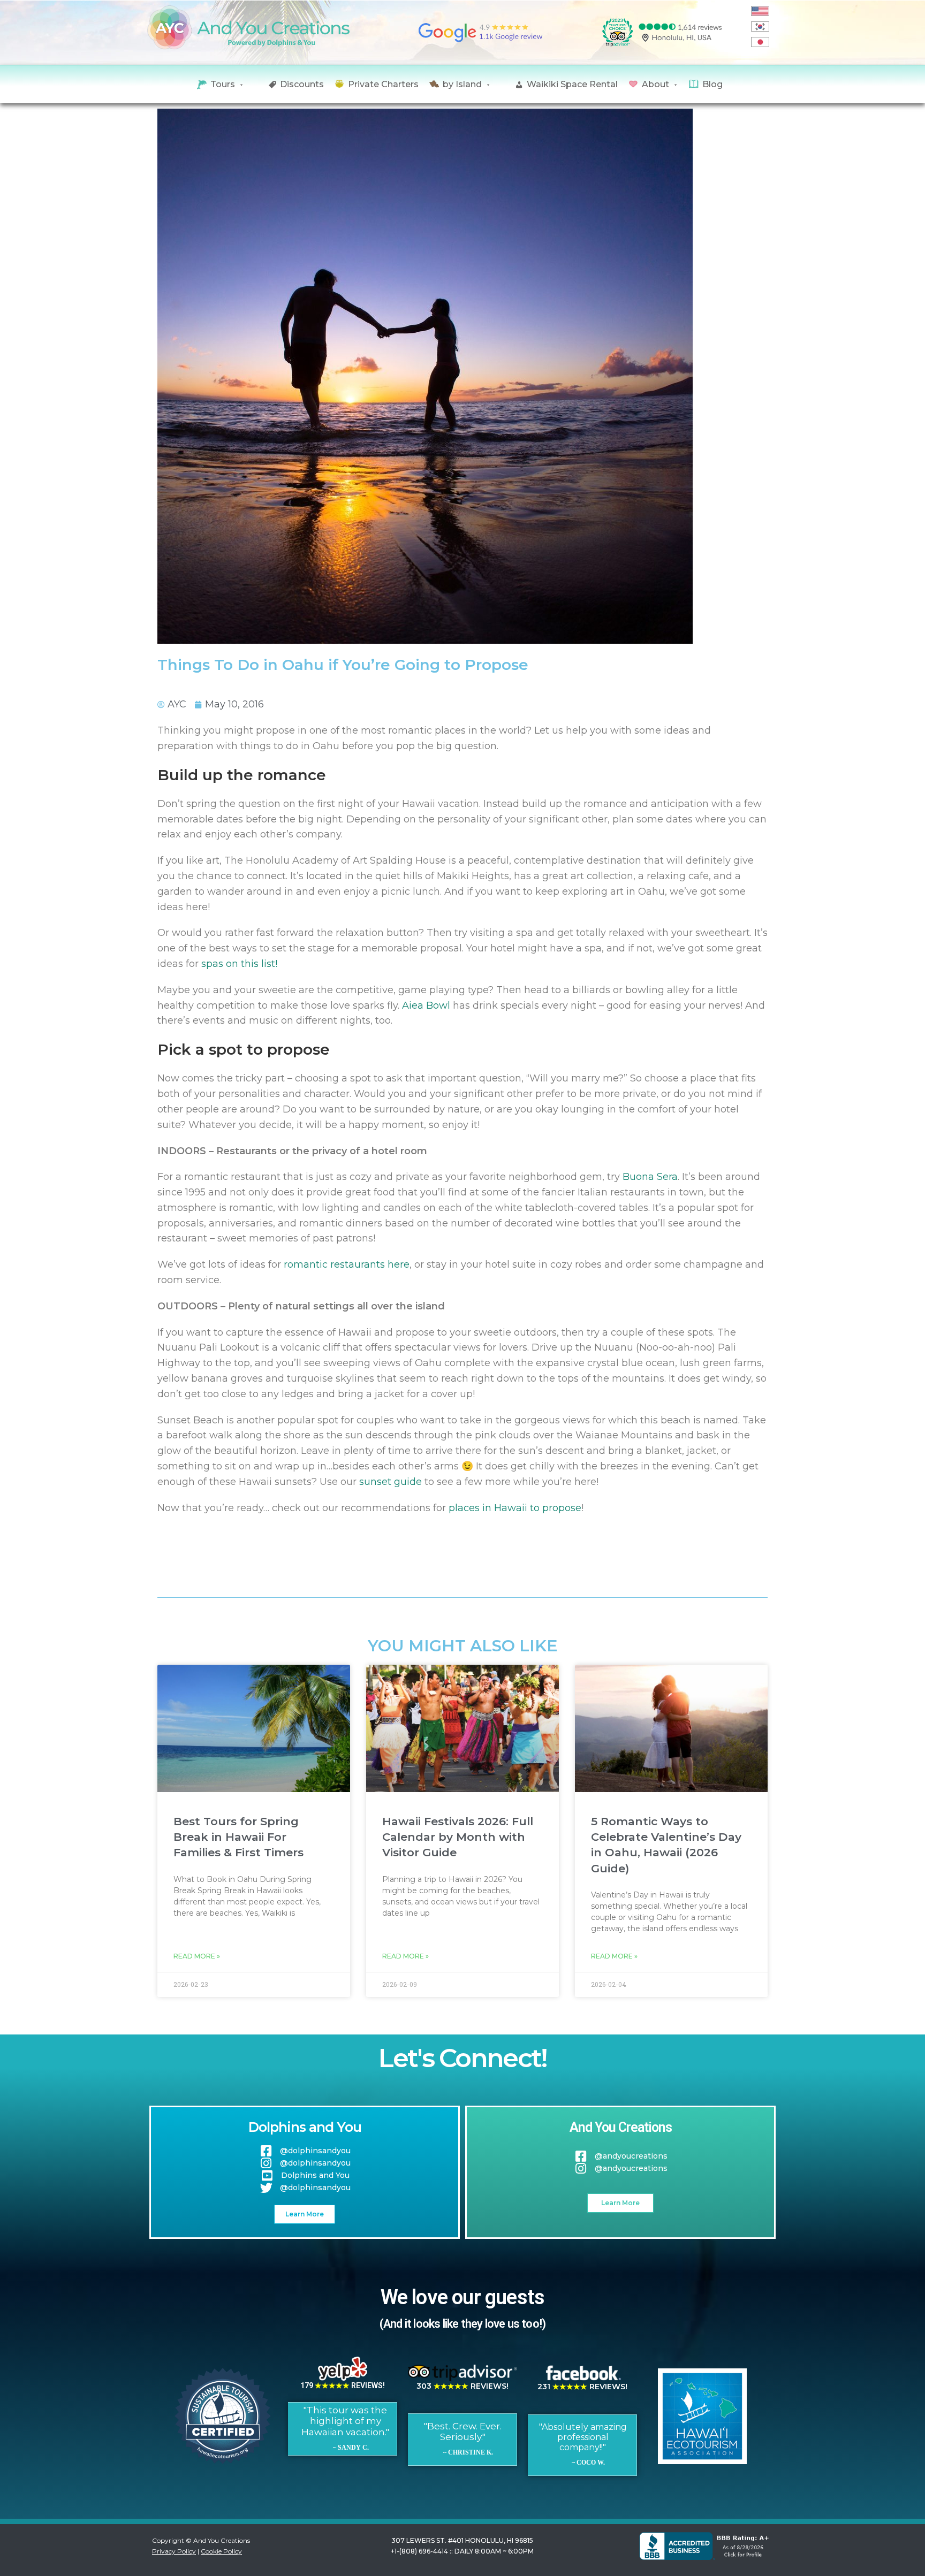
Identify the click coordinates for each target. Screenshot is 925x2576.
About (655, 84)
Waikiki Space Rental (572, 84)
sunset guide (391, 1482)
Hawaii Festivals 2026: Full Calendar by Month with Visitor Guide (458, 1837)
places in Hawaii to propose (515, 1508)
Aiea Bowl (426, 1005)
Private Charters (383, 84)
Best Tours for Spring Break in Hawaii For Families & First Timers (238, 1837)
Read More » (197, 1956)
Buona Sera (650, 1177)
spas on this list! (239, 964)
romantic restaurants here (347, 1264)
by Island (462, 84)
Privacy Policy (174, 2551)
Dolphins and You (305, 2127)
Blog (712, 84)
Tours (223, 84)
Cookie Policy (221, 2551)
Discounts (302, 84)
